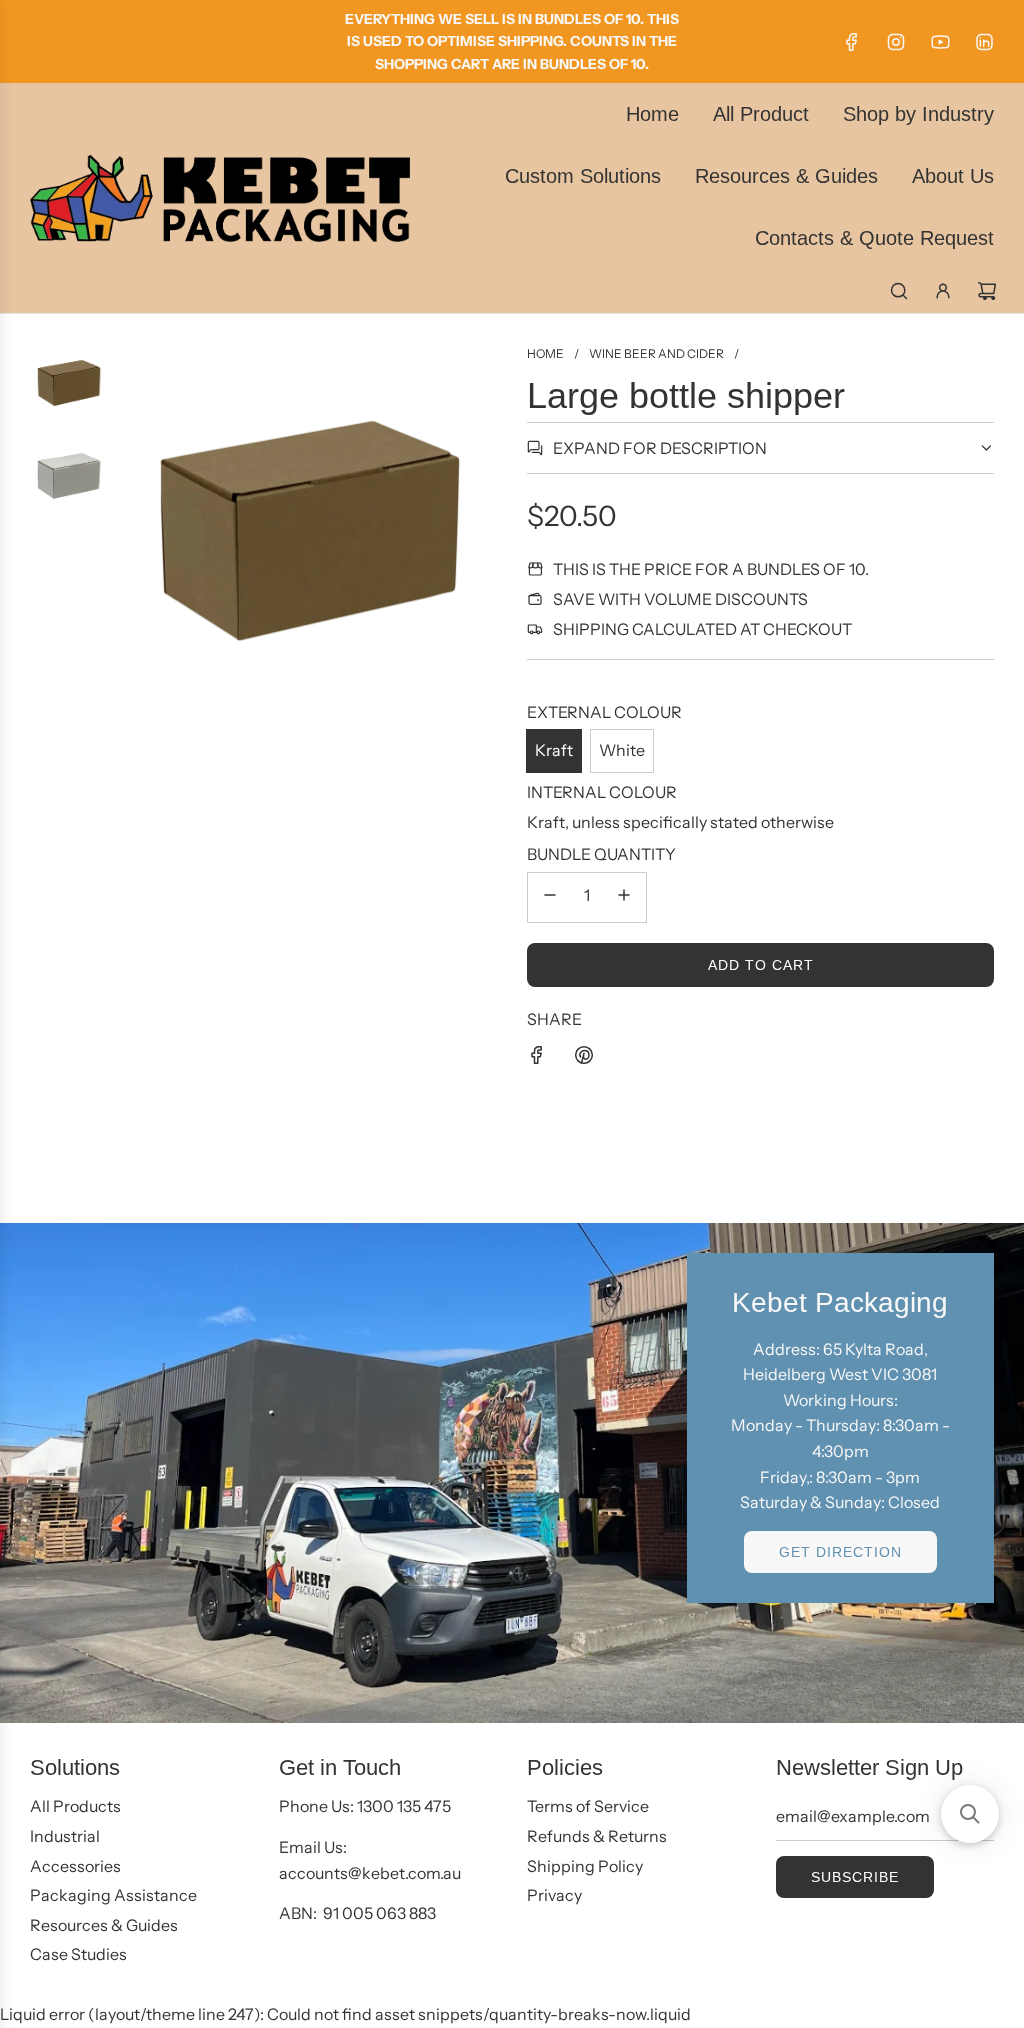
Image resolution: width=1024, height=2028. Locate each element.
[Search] (899, 291)
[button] (970, 1814)
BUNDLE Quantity (601, 854)
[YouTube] (940, 42)
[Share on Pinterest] (584, 1059)
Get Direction (840, 1552)
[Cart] (987, 291)
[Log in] (943, 291)
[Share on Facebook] (537, 1059)
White (622, 750)
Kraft (554, 750)
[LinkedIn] (984, 42)
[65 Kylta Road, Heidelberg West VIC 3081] (512, 1473)
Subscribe (855, 1877)
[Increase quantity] (624, 897)
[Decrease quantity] (550, 897)
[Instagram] (896, 42)
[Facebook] (852, 42)
